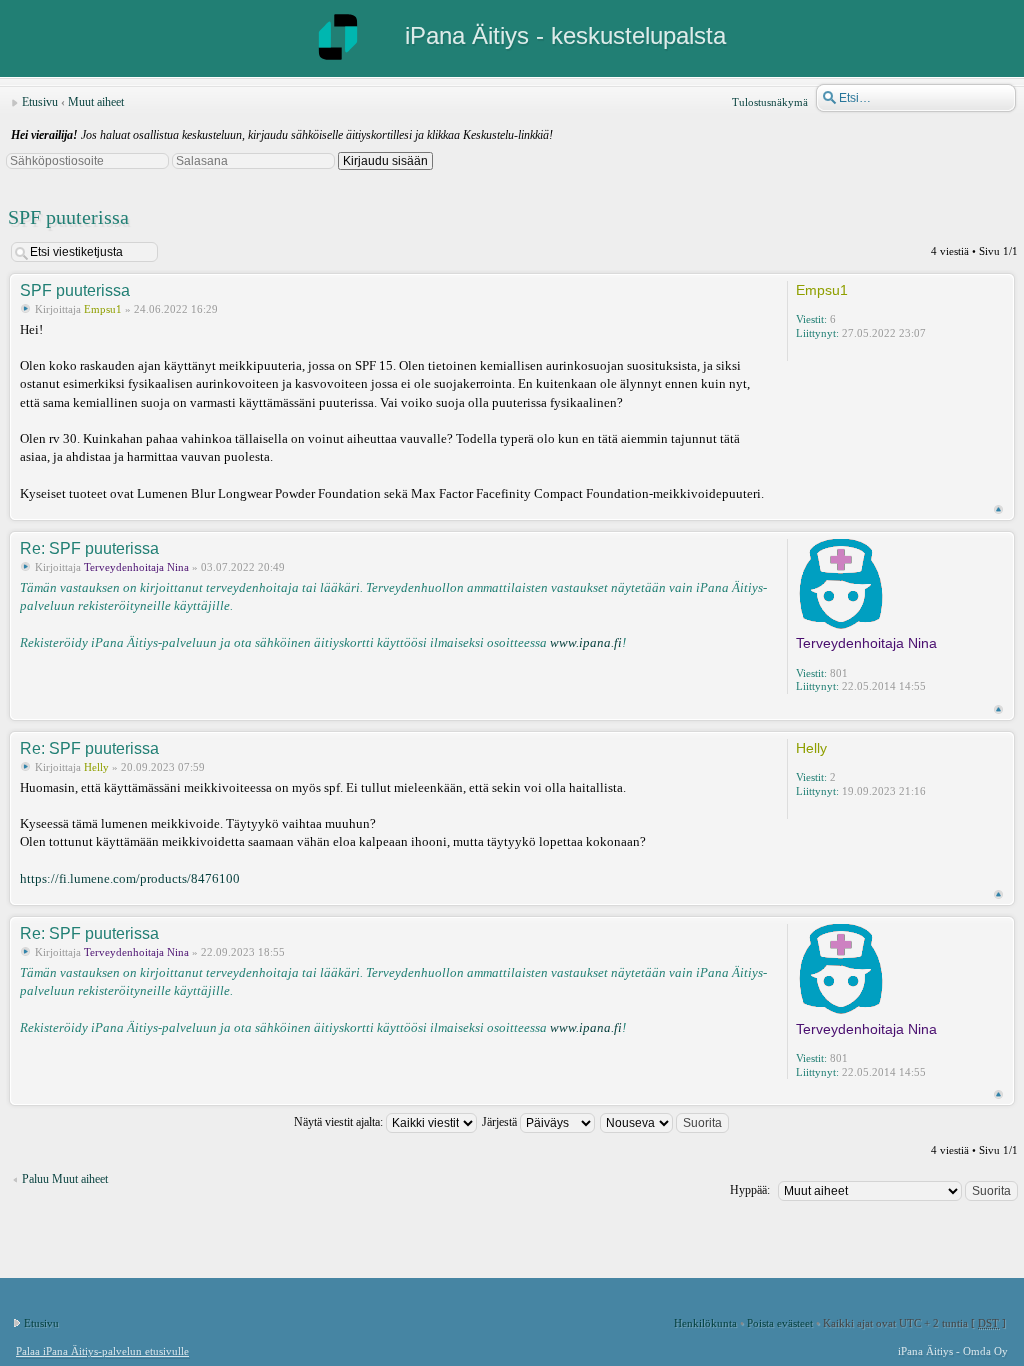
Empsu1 (103, 309)
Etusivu (40, 102)
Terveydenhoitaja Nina (136, 567)
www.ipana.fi (586, 642)
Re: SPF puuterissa (89, 548)
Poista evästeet (780, 1323)
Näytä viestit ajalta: (340, 1122)
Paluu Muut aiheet (65, 1179)
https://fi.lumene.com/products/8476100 (130, 878)
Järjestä (501, 1122)
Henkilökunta (705, 1323)
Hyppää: (750, 1190)
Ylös (998, 509)
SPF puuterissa (68, 217)
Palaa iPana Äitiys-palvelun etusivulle (102, 1351)
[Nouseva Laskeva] (665, 1122)
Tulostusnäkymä (770, 102)
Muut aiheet (96, 102)
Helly (96, 767)
